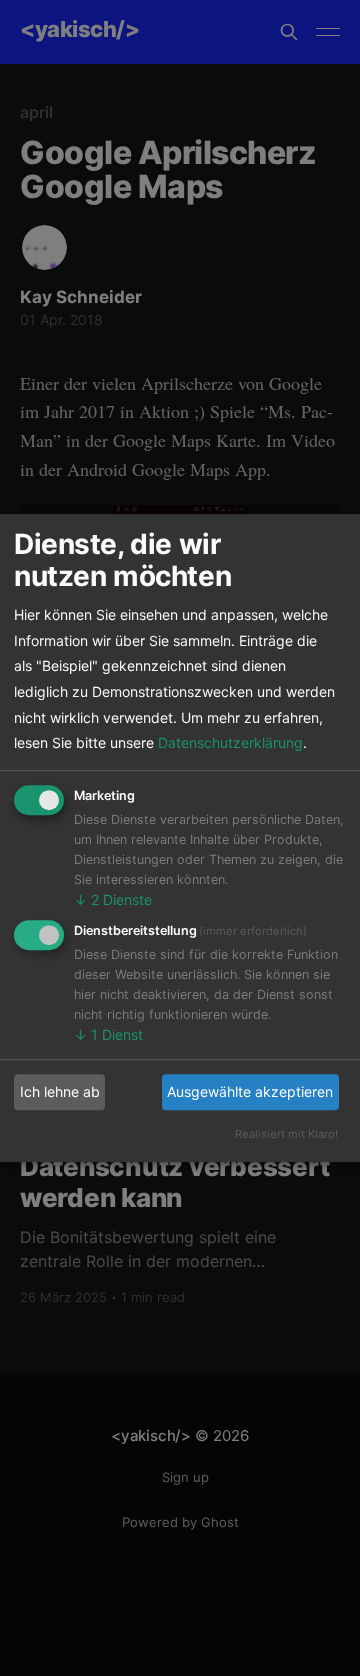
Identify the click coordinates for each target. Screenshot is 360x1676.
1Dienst (108, 1034)
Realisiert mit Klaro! (286, 1134)
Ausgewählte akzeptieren (250, 1091)
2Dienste (113, 899)
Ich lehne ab (60, 1091)
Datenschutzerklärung (230, 742)
